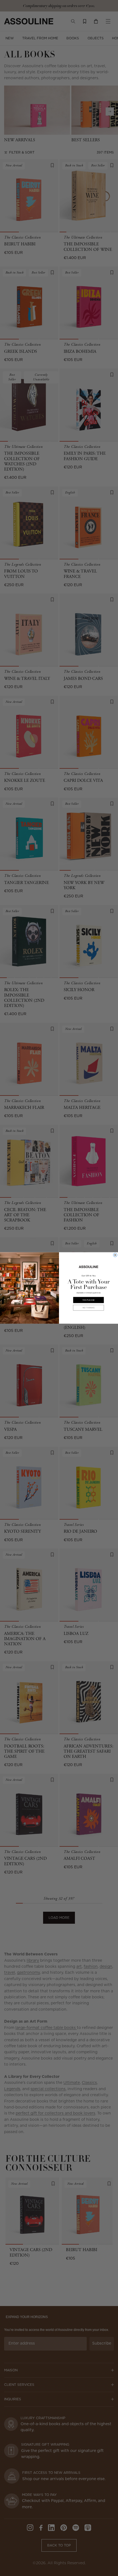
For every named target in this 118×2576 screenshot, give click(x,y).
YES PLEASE (88, 1300)
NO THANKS (89, 1308)
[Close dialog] (115, 1255)
